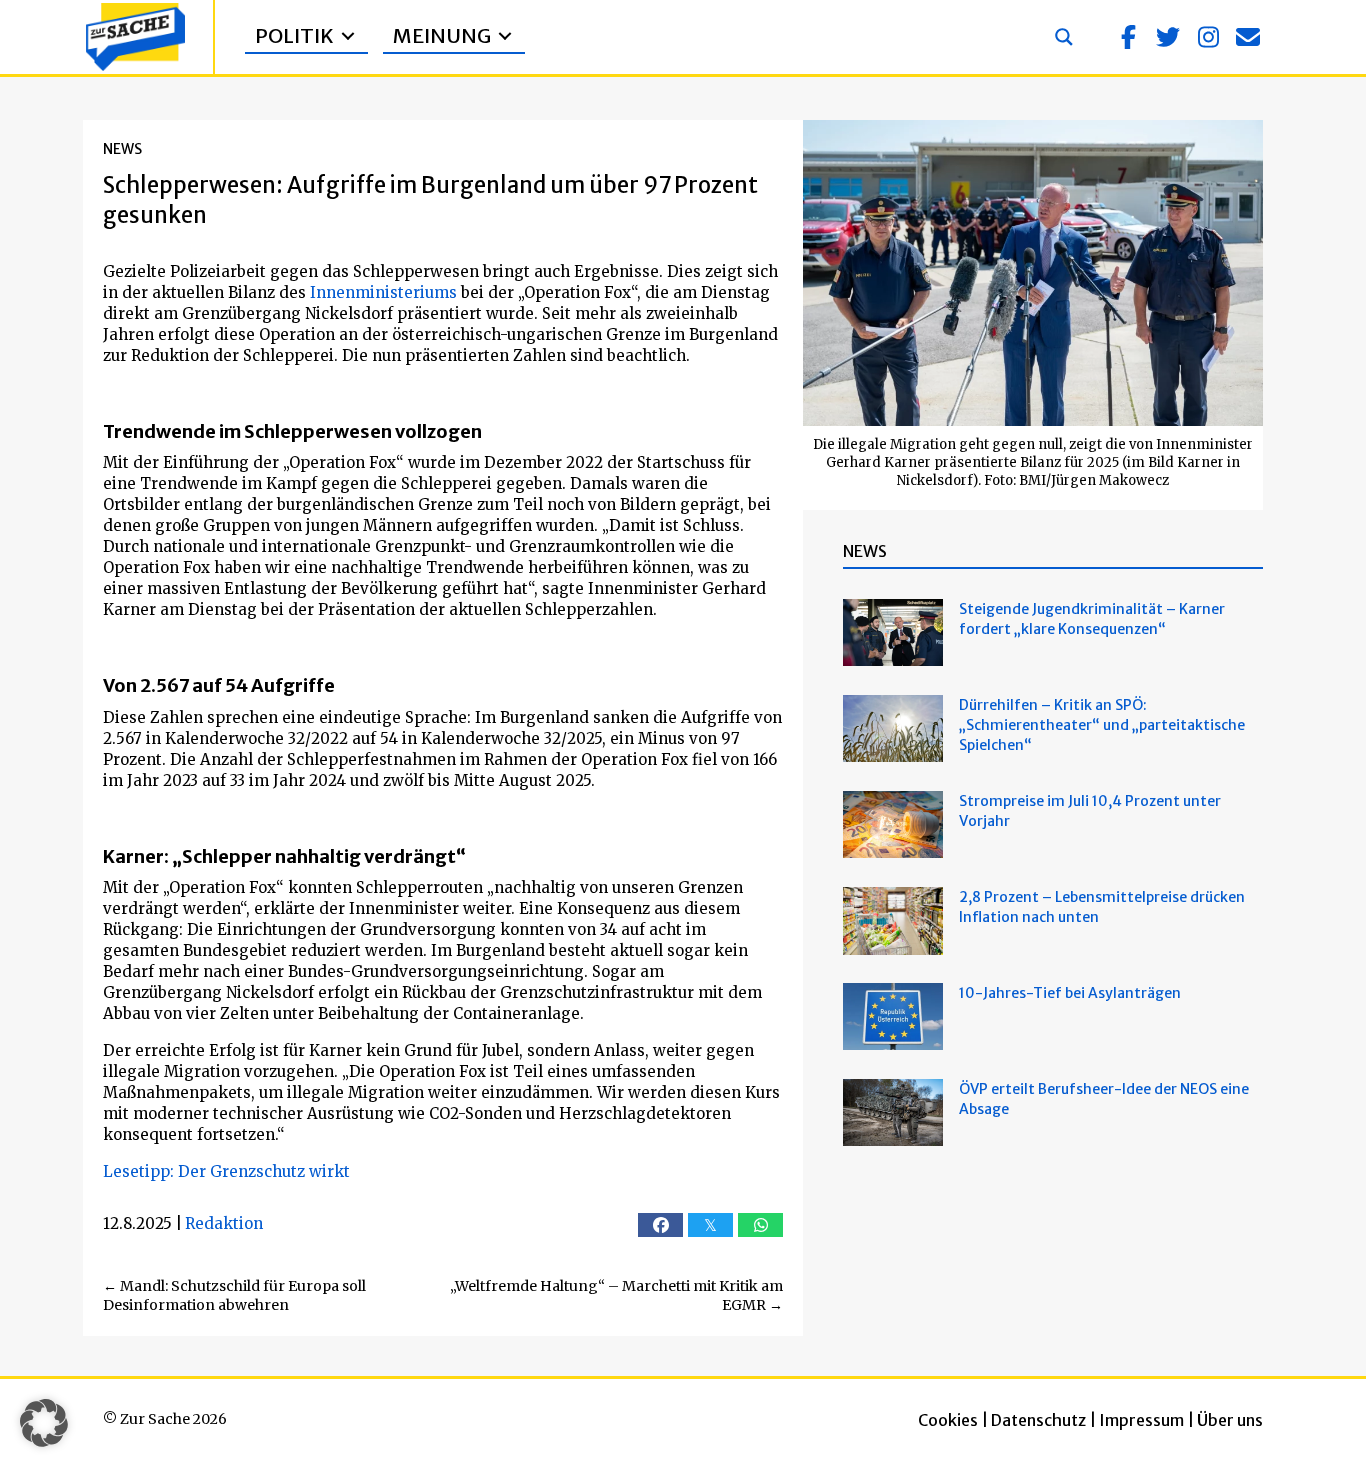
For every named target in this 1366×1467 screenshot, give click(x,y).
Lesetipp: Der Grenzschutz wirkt (226, 1171)
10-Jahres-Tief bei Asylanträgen (1071, 993)
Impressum (1141, 1420)
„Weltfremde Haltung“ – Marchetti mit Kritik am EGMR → (616, 1296)
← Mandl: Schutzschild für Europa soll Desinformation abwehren (234, 1296)
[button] (1128, 37)
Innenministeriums (383, 292)
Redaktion (224, 1223)
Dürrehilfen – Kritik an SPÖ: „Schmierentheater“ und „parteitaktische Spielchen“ (1102, 725)
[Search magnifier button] (1064, 37)
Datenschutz (1038, 1420)
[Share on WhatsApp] (760, 1225)
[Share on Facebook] (660, 1225)
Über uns (1230, 1420)
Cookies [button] (948, 1420)
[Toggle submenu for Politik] (348, 36)
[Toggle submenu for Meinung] (505, 36)
